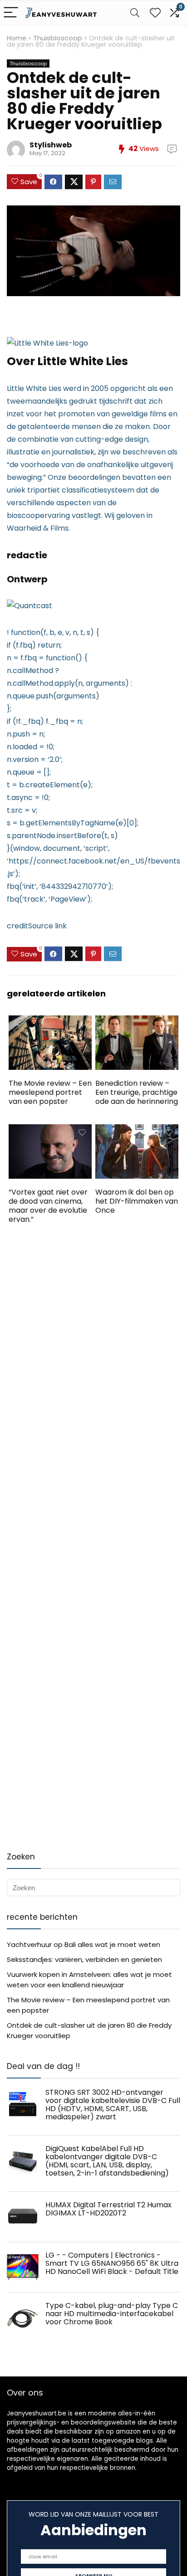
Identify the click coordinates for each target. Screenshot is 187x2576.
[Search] (135, 13)
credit (17, 926)
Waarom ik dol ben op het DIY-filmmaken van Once (137, 1201)
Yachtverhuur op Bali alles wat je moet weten (84, 1944)
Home (17, 38)
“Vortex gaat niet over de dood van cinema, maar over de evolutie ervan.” (48, 1206)
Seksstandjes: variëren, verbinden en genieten (84, 1959)
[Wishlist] (155, 13)
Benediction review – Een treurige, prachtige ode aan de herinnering (137, 1092)
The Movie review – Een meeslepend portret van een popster (50, 1092)
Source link (47, 926)
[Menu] (11, 13)
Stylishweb (51, 145)
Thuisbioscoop (58, 38)
